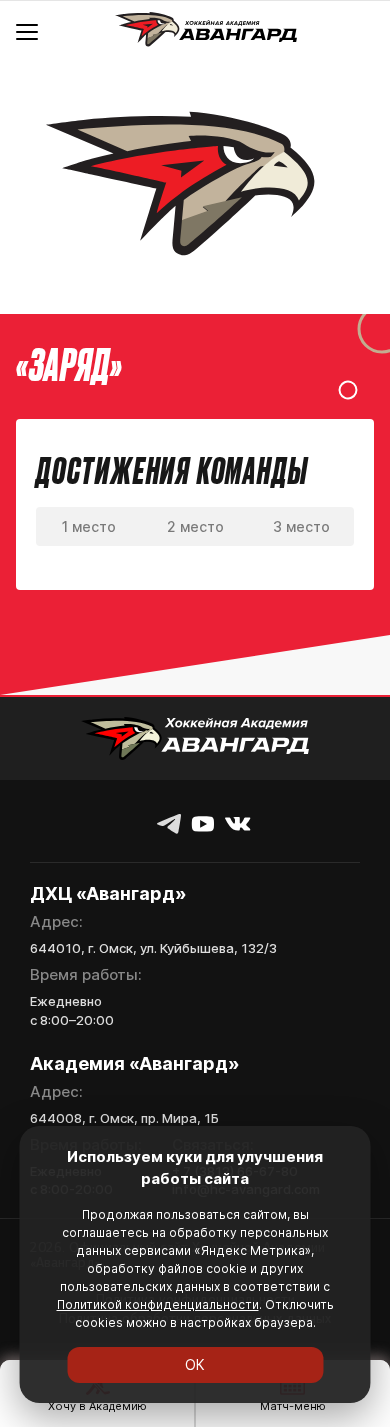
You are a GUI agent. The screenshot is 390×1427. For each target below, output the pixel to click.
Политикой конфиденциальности (158, 1304)
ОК (195, 1364)
